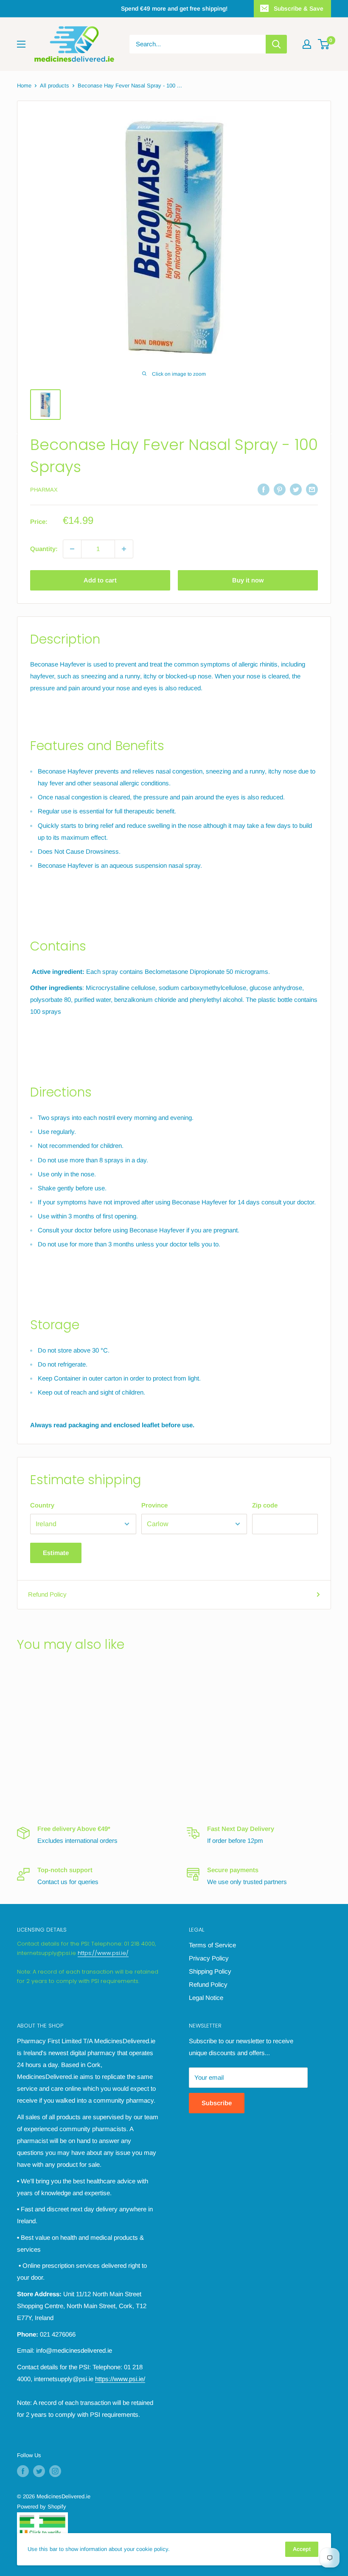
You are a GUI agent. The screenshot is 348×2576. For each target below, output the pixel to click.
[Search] (276, 44)
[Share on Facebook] (264, 489)
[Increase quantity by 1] (124, 549)
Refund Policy (47, 1594)
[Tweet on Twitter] (296, 489)
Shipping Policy (210, 1971)
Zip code (265, 1505)
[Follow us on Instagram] (55, 2471)
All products (55, 86)
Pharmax (44, 490)
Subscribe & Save (299, 8)
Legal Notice (206, 1998)
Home (24, 86)
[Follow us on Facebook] (23, 2471)
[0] (324, 44)
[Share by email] (312, 489)
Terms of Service (212, 1945)
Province (154, 1505)
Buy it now (248, 580)
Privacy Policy (209, 1958)
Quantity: (44, 549)
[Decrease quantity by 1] (72, 549)
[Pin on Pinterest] (280, 489)
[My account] (307, 44)
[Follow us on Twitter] (39, 2471)
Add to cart (100, 580)
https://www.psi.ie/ (103, 1953)
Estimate (56, 1553)
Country (42, 1505)
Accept (302, 2549)
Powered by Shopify (42, 2507)
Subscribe (217, 2103)
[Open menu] (21, 44)
